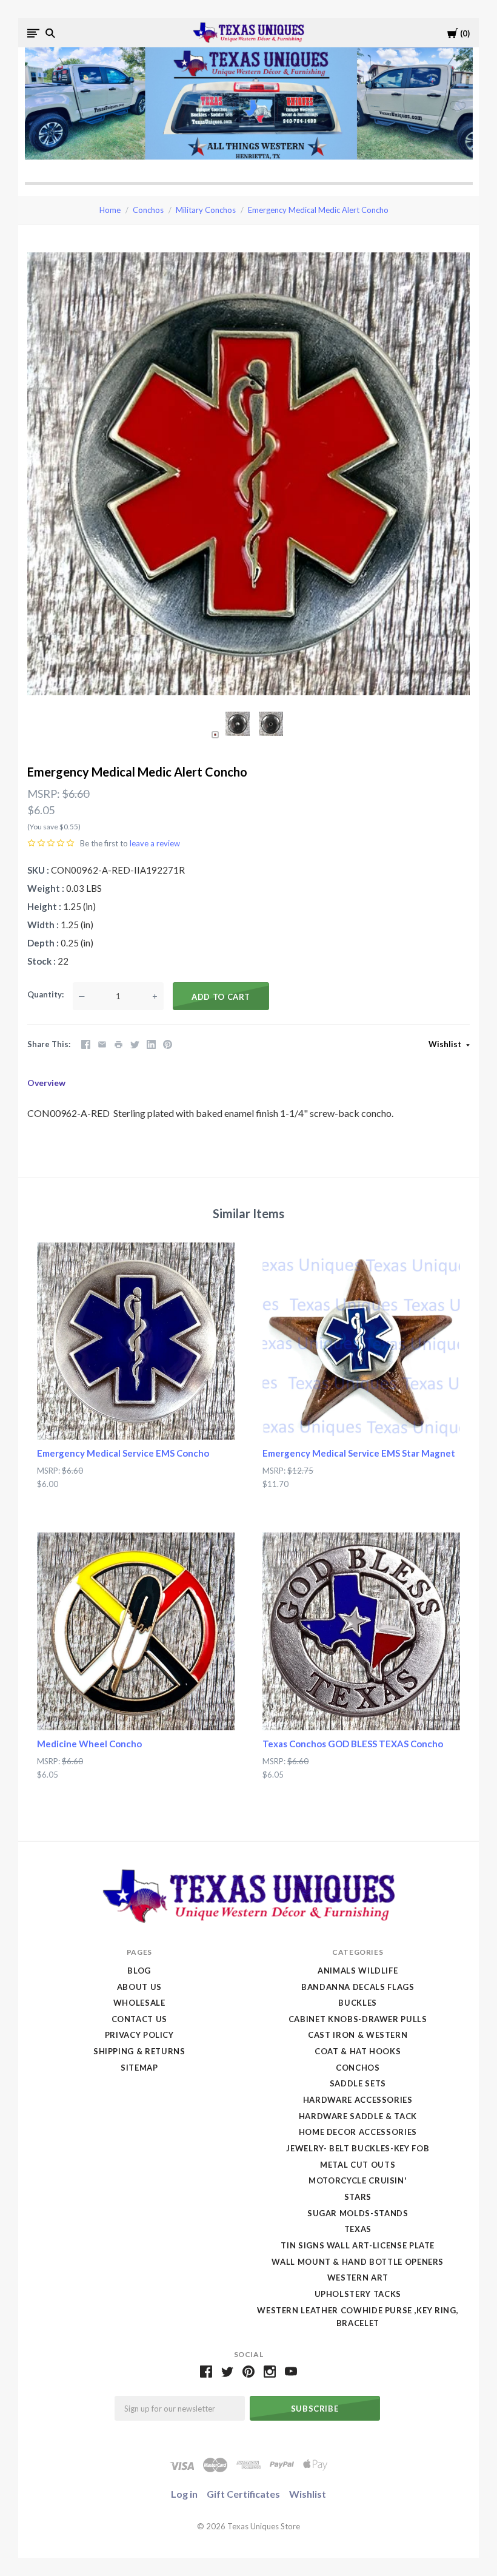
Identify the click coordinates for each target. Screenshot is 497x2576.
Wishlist (446, 1044)
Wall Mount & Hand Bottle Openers (358, 2262)
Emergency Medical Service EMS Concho (123, 1453)
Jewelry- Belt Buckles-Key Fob (358, 2148)
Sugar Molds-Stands (358, 2213)
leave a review (155, 843)
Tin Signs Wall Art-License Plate (358, 2245)
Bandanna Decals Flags (358, 1987)
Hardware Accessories (358, 2100)
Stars (358, 2197)
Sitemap (139, 2068)
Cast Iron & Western (358, 2035)
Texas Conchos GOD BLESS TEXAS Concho (353, 1744)
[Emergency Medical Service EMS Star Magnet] (361, 1341)
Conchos (148, 210)
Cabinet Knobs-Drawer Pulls (358, 2019)
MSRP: (44, 794)
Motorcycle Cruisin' (358, 2180)
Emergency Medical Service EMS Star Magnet (359, 1453)
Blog (139, 1971)
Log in (184, 2494)
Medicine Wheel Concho (89, 1744)
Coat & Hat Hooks (358, 2051)
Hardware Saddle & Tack (358, 2116)
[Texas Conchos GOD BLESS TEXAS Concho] (361, 1631)
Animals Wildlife (358, 1971)
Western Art (358, 2278)
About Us (139, 1987)
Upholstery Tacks (358, 2294)
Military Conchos (206, 210)
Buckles (358, 2003)
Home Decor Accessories (358, 2132)
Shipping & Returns (139, 2051)
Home (110, 210)
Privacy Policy (139, 2035)
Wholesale (139, 2003)
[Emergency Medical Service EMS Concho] (136, 1341)
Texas (358, 2229)
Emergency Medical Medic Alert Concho (318, 210)
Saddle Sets (358, 2083)
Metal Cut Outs (358, 2165)
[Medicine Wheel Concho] (136, 1631)
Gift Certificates (243, 2494)
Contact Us (140, 2019)
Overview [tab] (46, 1083)
